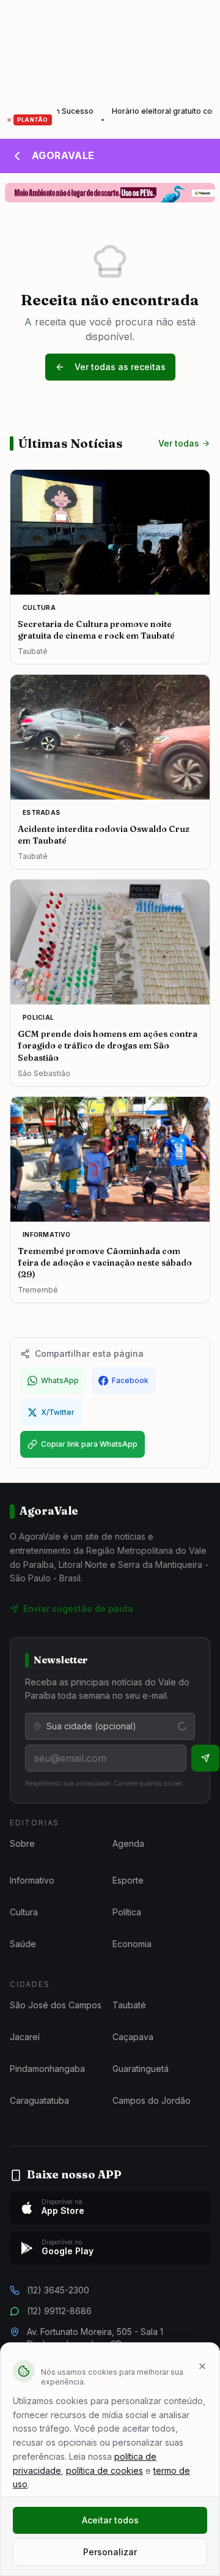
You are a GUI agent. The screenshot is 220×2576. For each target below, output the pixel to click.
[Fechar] (202, 2366)
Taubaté (129, 2005)
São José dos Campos (56, 2005)
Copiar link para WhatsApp (89, 1444)
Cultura (24, 1912)
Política (127, 1912)
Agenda (128, 1843)
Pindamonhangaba (47, 2069)
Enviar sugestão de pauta (78, 1609)
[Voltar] (17, 156)
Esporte (128, 1880)
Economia (132, 1944)
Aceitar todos (110, 2520)
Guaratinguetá (141, 2069)
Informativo (32, 1880)
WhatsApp (60, 1380)
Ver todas (179, 443)
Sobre (22, 1843)
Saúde (23, 1944)
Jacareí (25, 2037)
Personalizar (110, 2552)
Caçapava (133, 2037)
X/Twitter (58, 1412)
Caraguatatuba (39, 2100)
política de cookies (105, 2470)
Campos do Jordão (152, 2100)
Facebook (130, 1380)
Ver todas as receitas (120, 367)
